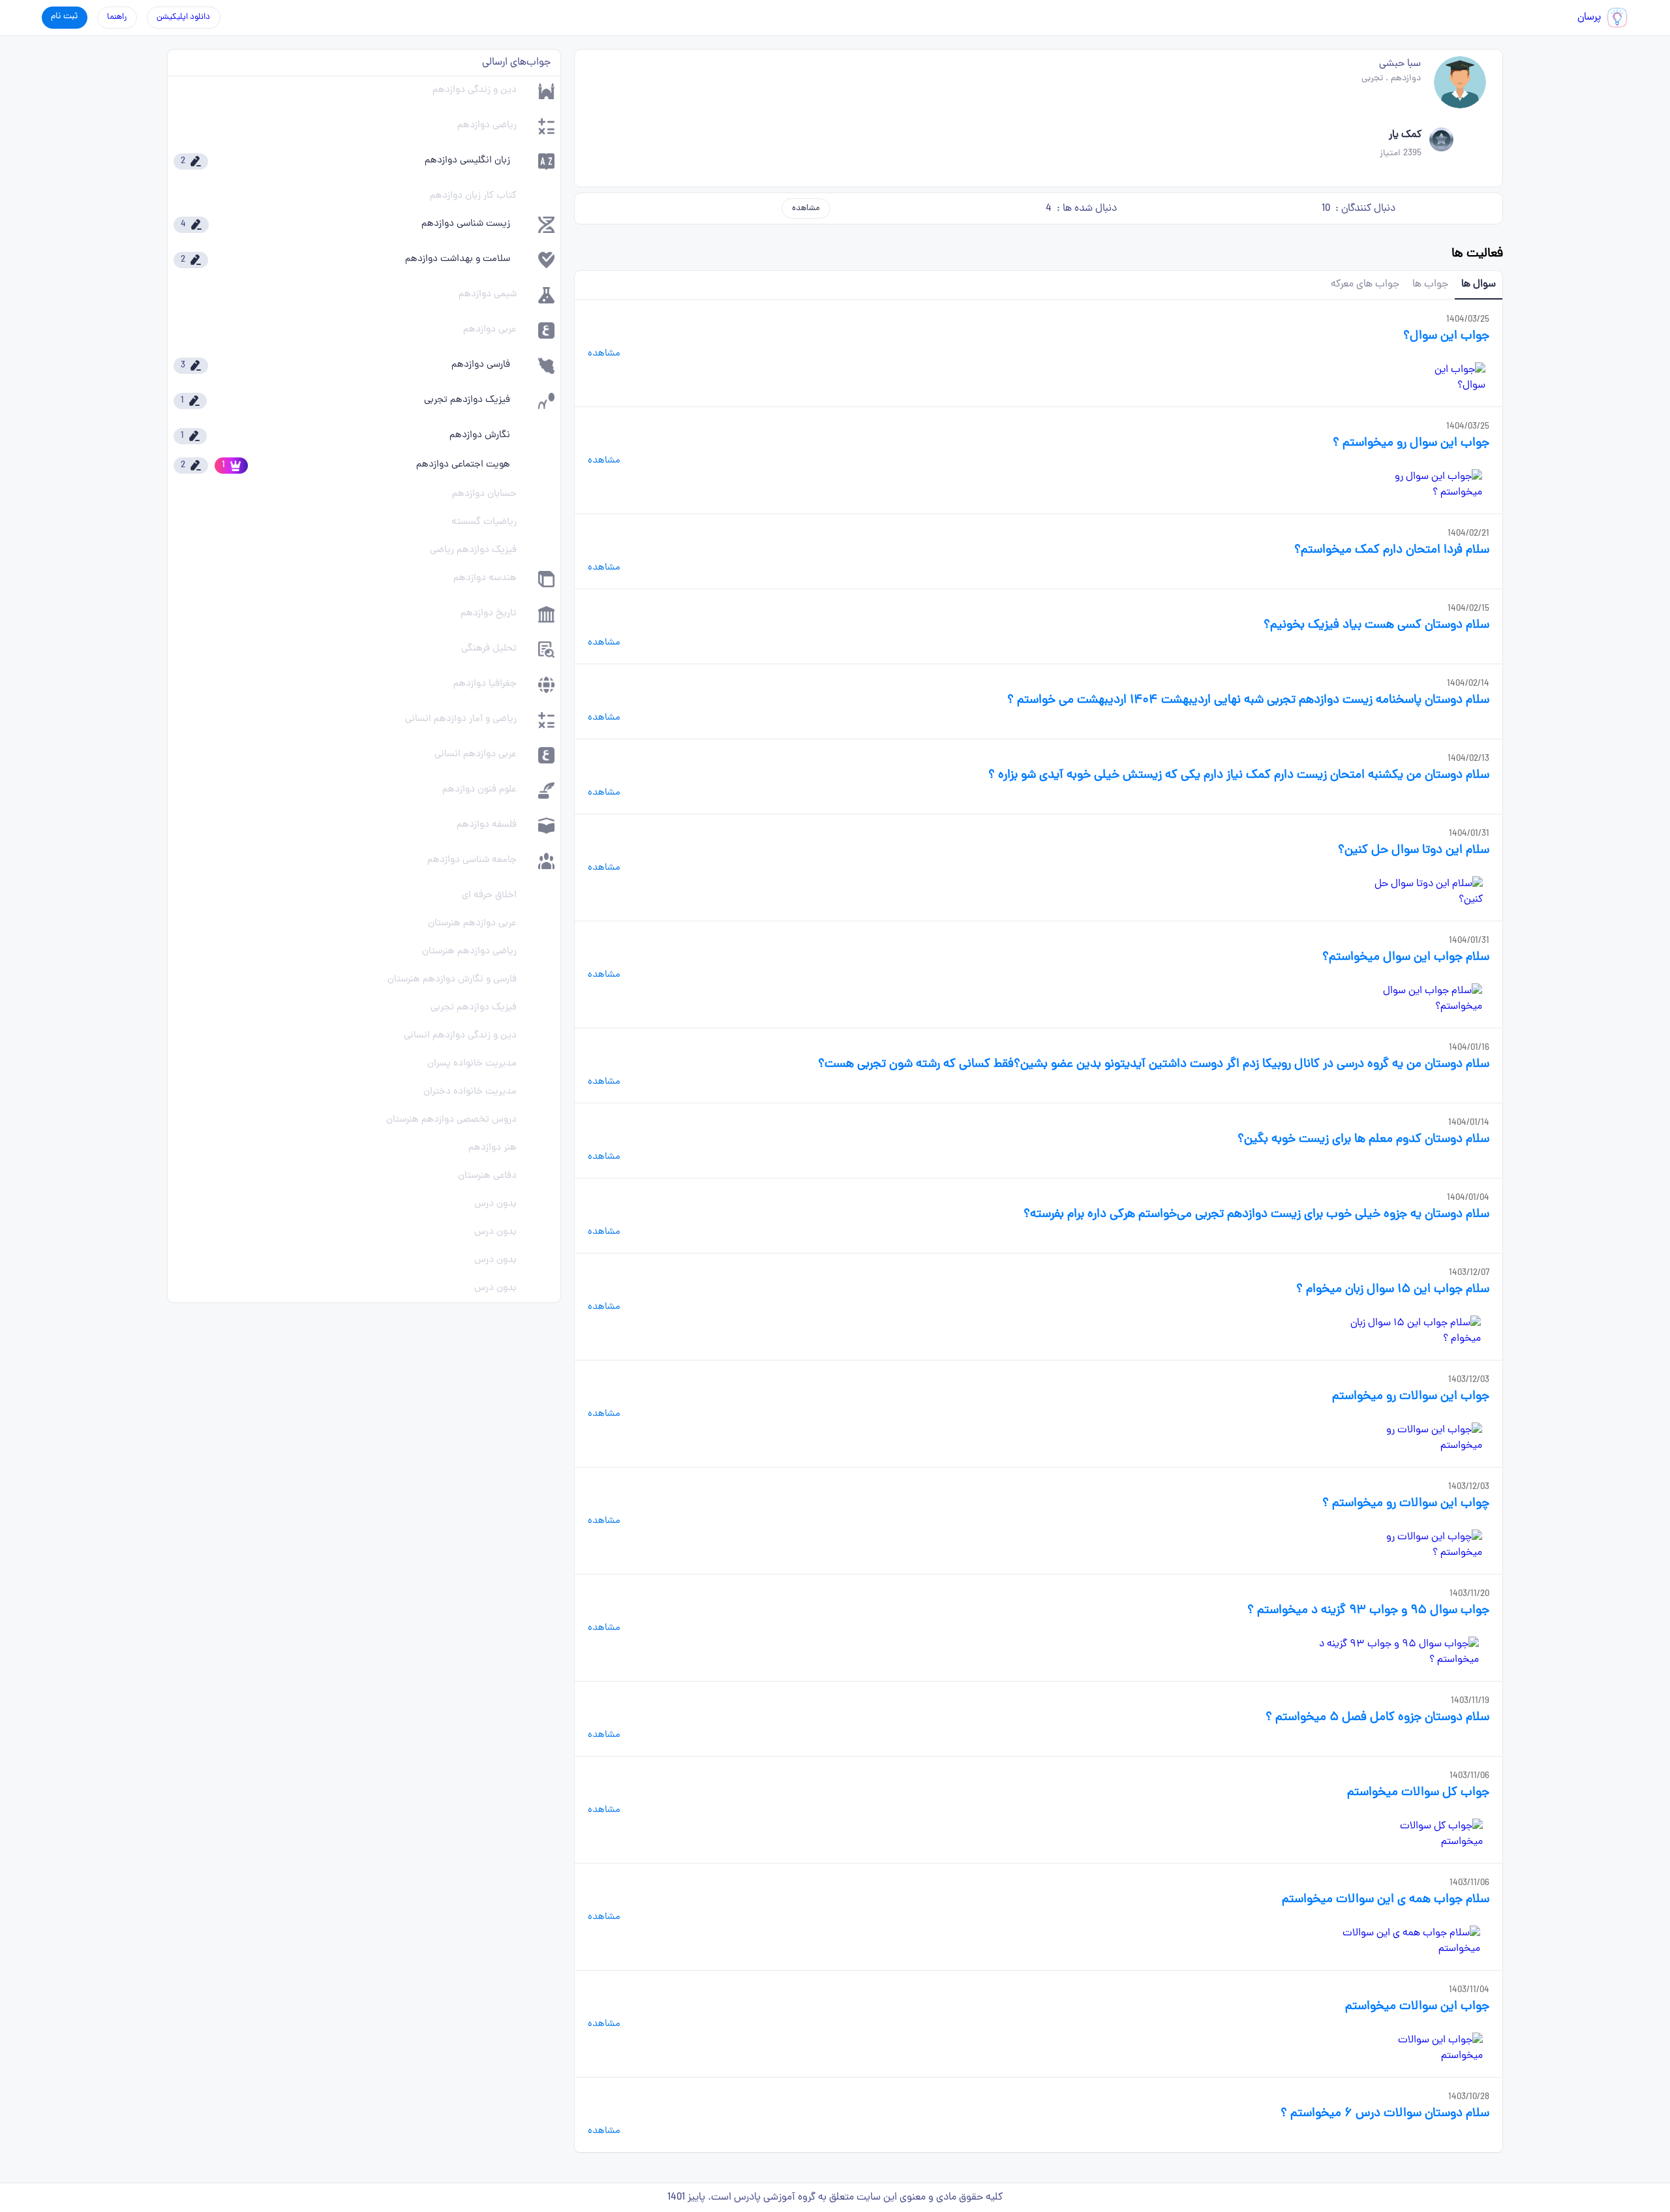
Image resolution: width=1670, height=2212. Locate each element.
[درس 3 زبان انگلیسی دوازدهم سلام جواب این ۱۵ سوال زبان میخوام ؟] (1404, 1331)
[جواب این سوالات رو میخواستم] (1419, 1438)
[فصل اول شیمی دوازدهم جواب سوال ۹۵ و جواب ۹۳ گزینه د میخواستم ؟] (1383, 1652)
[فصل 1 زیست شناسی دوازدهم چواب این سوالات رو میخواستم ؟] (1415, 1545)
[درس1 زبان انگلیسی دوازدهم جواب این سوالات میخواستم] (1425, 2048)
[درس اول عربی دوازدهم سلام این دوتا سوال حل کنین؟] (1422, 892)
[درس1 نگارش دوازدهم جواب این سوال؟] (1449, 378)
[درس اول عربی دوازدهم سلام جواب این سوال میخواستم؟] (1415, 999)
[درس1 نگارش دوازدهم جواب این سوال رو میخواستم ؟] (1419, 485)
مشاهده (806, 208)
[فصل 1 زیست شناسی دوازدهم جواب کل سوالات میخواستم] (1426, 1834)
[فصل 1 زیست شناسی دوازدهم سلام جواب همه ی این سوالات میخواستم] (1398, 1941)
